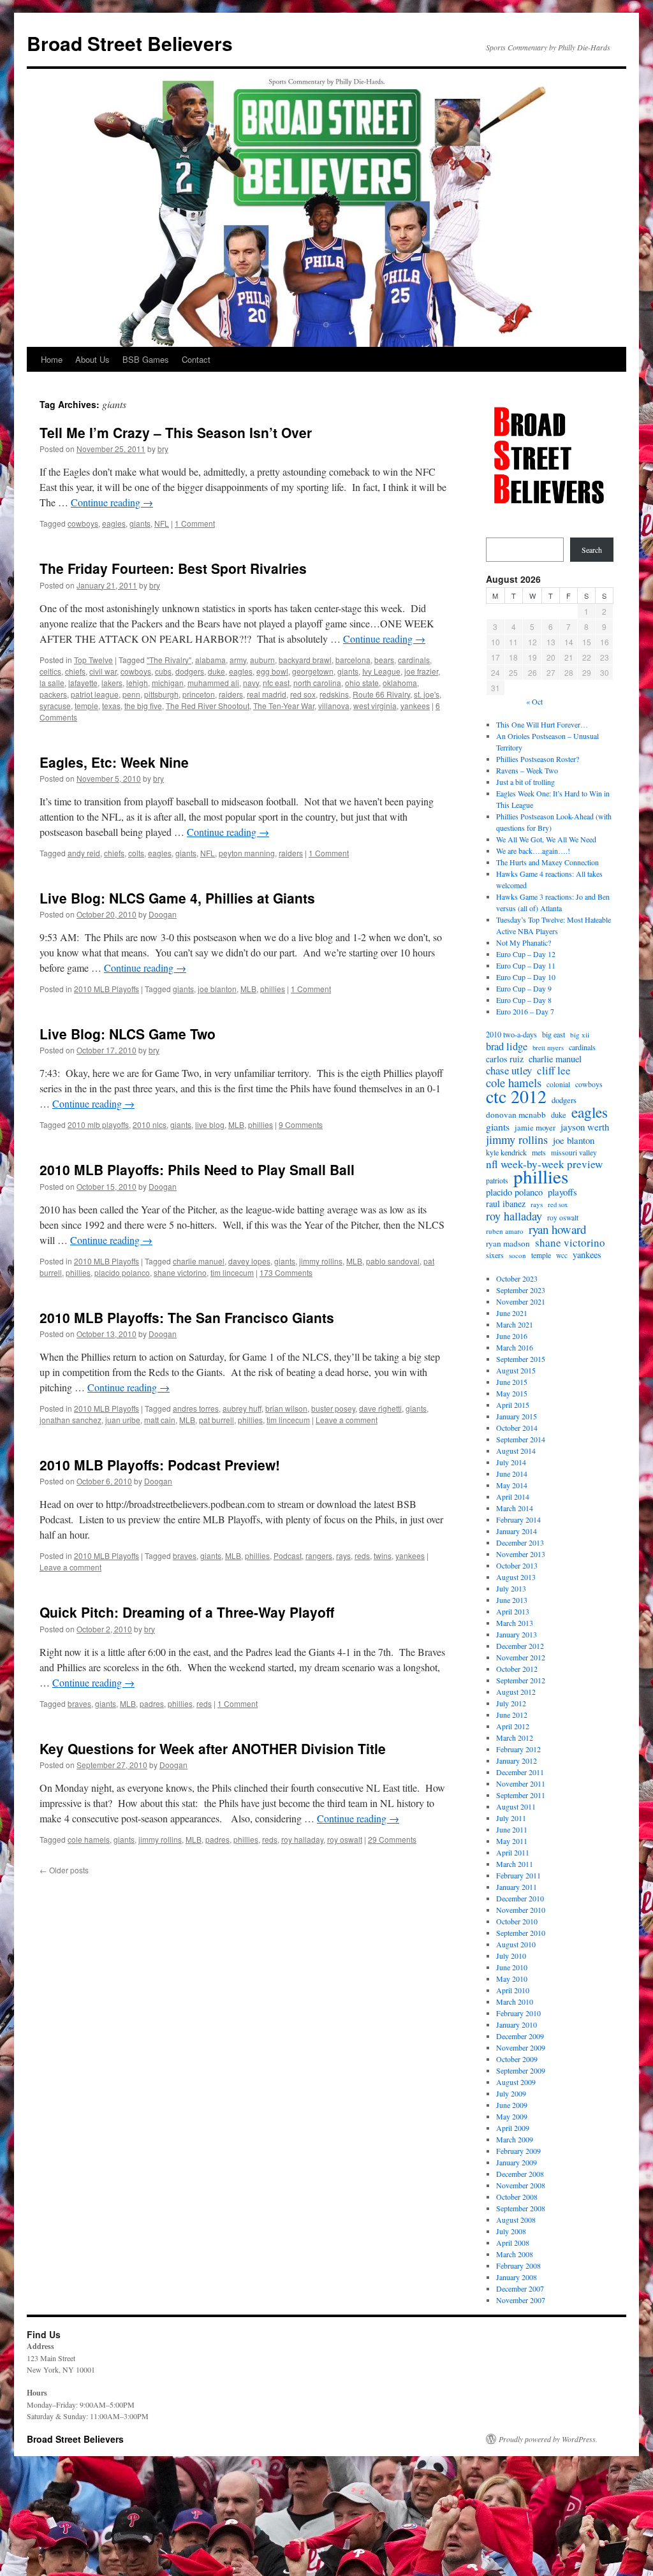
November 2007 (521, 2300)
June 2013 (512, 1600)
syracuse (55, 706)
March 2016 (515, 1347)
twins (383, 1555)
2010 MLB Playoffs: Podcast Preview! (160, 1465)
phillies (273, 989)
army (238, 660)
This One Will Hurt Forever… (542, 724)
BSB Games (146, 359)
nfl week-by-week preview (544, 1164)
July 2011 (511, 1818)
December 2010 (520, 1898)
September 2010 (521, 1933)
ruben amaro (505, 1231)
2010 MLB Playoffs (106, 989)
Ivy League (381, 671)
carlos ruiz (505, 1059)
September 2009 (521, 2070)
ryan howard (557, 1229)
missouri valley (574, 1153)
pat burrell (216, 1420)
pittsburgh (161, 694)
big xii (580, 1035)
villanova (334, 706)
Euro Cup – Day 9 (524, 988)
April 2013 (513, 1611)
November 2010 (521, 1910)
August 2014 (516, 1451)
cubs (163, 671)
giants (140, 523)
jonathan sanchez (70, 1420)
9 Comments (301, 1124)
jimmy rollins (321, 1261)
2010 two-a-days (511, 1034)
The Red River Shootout (208, 706)
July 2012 (511, 1703)
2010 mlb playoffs (98, 1124)
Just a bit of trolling (525, 782)
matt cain (160, 1420)
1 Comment (195, 523)
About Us (92, 359)
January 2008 (517, 2277)
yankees (415, 706)
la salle (52, 683)
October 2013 (517, 1565)
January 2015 (517, 1416)
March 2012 (515, 1738)
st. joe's (427, 694)
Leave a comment (347, 1420)
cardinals (414, 660)
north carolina (317, 683)
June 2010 (512, 1967)
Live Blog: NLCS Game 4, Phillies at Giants (177, 898)
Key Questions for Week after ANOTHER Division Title (213, 1748)
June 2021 (512, 1313)
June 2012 (512, 1715)
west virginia (375, 706)
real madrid (267, 694)
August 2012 (516, 1692)
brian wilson (286, 1408)
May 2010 (512, 1979)
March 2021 (515, 1324)
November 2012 (521, 1657)
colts (136, 853)
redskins (334, 694)
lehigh (137, 683)
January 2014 (517, 1531)
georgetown (313, 671)
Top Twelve (93, 660)
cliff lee (554, 1071)
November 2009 (521, 2047)
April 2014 (513, 1497)
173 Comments (286, 1272)
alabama (210, 660)
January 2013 (517, 1634)
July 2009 (511, 2093)
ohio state (362, 683)
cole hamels (89, 1839)
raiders (231, 694)
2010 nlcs (150, 1124)
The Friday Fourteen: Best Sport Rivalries (173, 568)
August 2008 (516, 2220)
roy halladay (302, 1839)
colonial (558, 1084)
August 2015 (516, 1370)
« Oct (534, 701)
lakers (112, 683)
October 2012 (517, 1669)
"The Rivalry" (169, 660)
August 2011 (516, 1806)
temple (86, 706)
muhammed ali (213, 683)
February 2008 (518, 2265)
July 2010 (511, 1956)
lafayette (83, 683)
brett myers (548, 1048)
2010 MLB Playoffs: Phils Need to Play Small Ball (197, 1169)
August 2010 (516, 1944)
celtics (50, 671)
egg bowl (272, 671)
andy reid (84, 853)
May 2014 (512, 1485)
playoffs (562, 1192)
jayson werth (585, 1127)
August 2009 (516, 2082)
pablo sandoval (393, 1261)
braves (185, 1555)
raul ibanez (506, 1204)
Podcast (288, 1555)
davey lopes (249, 1261)
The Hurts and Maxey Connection (547, 862)
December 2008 (520, 2174)
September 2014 (521, 1439)
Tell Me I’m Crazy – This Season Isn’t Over (176, 432)
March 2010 (515, 2002)
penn (131, 694)
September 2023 (521, 1290)
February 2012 (518, 1749)
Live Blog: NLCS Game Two (128, 1034)
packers (53, 694)
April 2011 (513, 1852)
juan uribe (123, 1420)
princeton (199, 694)
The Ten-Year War (284, 706)
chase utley (509, 1071)
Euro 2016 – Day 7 (525, 1011)
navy (251, 683)
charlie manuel (199, 1261)
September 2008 (521, 2208)
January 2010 (517, 2024)
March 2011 (515, 1864)
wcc (562, 1255)
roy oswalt (345, 1839)
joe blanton (217, 989)
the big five (143, 706)
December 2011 (520, 1772)
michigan (168, 683)
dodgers (190, 671)
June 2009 (512, 2105)
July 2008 (511, 2231)
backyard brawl (305, 660)
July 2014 (511, 1462)
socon (517, 1255)
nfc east (276, 683)
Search (592, 550)
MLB (248, 989)
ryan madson (508, 1243)
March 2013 (515, 1623)
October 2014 (517, 1428)
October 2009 (517, 2059)
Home (52, 359)
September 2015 (521, 1359)
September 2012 (521, 1680)
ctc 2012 (516, 1096)
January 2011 (517, 1887)
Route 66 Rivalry (381, 694)
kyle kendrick (506, 1152)
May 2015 (512, 1393)
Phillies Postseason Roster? (538, 759)
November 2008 (521, 2185)
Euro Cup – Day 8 (524, 1000)
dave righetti (380, 1408)
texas (111, 706)
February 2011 (518, 1875)
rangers (319, 1555)
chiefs (75, 671)
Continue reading (112, 502)
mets (539, 1152)
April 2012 (513, 1726)
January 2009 (517, 2162)
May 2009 (512, 2116)
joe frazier (421, 671)
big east (554, 1034)
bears (384, 660)
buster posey (333, 1408)
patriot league (95, 694)
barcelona (353, 660)
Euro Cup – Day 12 (526, 954)
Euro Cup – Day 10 (526, 977)
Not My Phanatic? (524, 942)
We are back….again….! (533, 851)
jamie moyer (535, 1128)
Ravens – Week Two (527, 770)
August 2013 (516, 1577)
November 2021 (521, 1301)
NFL (162, 523)
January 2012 (517, 1760)
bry (163, 449)
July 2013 (511, 1588)
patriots (497, 1180)
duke (216, 671)
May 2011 (512, 1841)
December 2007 (520, 2288)
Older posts (64, 1870)
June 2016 (512, 1336)
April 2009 (513, 2128)
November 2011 (521, 1783)
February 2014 (518, 1519)
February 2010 (518, 2013)
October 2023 (517, 1278)
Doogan (163, 914)
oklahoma (400, 683)
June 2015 (512, 1382)
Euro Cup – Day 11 (526, 965)
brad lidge (507, 1046)
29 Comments (392, 1839)
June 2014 (512, 1474)
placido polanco (122, 1272)
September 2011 (521, 1795)
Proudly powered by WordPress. (548, 2439)
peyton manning (247, 853)
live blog (210, 1124)
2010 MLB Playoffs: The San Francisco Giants (187, 1317)
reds (362, 1555)
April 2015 (513, 1405)
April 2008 (513, 2243)
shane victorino (180, 1272)
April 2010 (513, 1990)
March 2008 (515, 2254)
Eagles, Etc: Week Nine (114, 762)
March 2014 (515, 1508)
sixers (495, 1255)
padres (152, 1703)
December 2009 (520, 2036)
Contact (196, 359)
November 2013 (521, 1554)
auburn (262, 660)
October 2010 (517, 1921)
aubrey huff (242, 1408)
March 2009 (515, 2139)
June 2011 (512, 1829)
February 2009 (518, 2151)
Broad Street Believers (130, 43)
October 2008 (517, 2197)
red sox (303, 694)
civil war (103, 671)
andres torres (196, 1408)
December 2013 (520, 1542)
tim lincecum (232, 1272)
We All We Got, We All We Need (546, 839)
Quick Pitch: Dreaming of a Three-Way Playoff (187, 1612)
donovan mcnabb (516, 1115)
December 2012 (520, 1646)
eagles (114, 523)
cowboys (83, 523)
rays (343, 1555)
